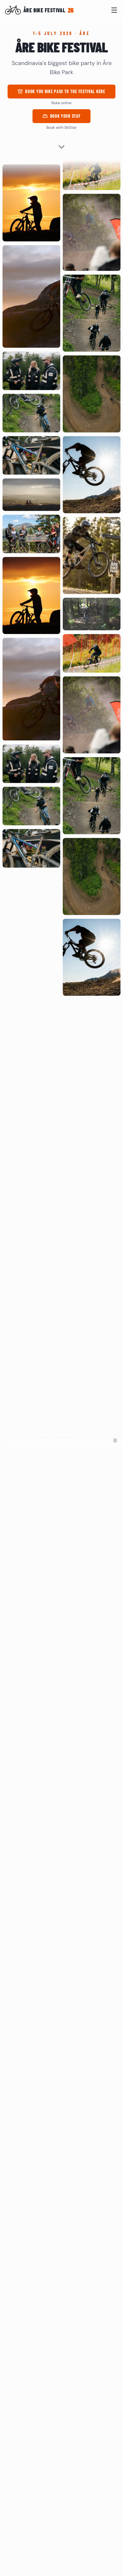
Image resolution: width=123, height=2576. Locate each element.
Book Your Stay (70, 118)
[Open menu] (114, 10)
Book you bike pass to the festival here (66, 93)
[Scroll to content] (61, 145)
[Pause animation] (115, 1440)
